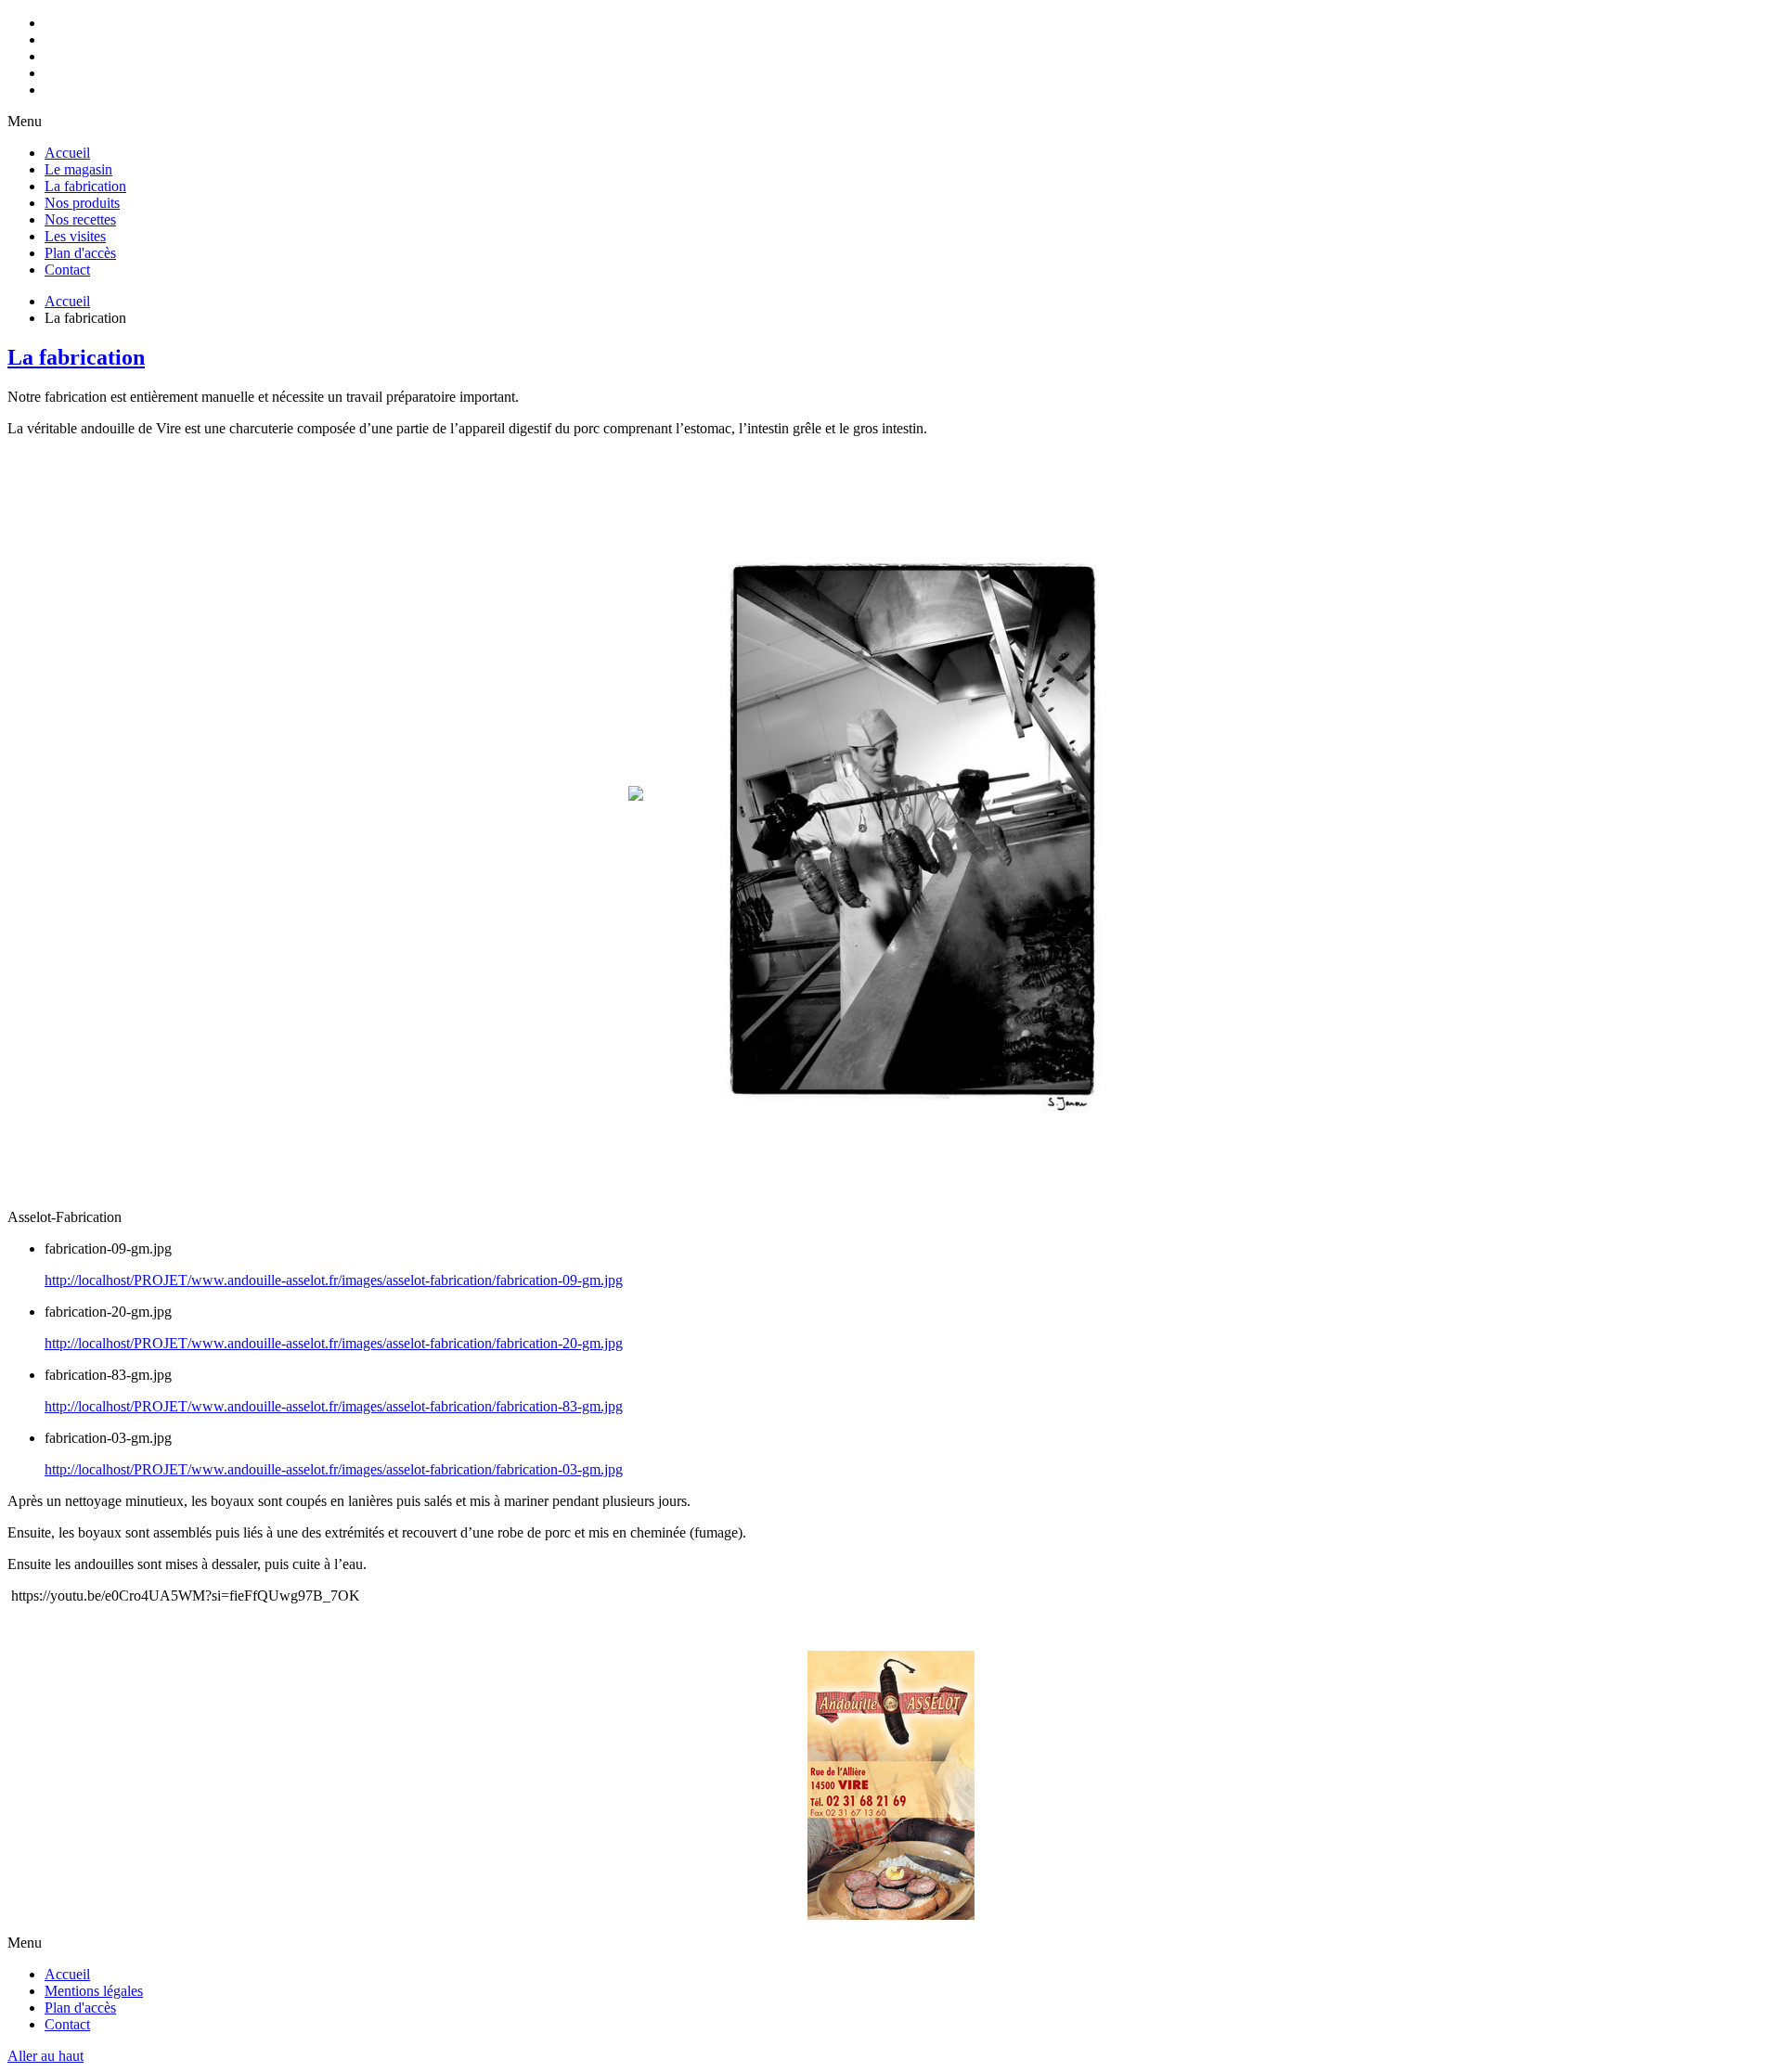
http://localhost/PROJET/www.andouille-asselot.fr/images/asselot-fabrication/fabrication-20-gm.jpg (334, 1343)
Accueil (67, 301)
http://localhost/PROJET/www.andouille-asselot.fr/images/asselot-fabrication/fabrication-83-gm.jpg (334, 1406)
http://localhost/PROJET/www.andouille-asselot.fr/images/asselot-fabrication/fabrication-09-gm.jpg (334, 1280)
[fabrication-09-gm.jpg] (910, 1161)
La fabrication (76, 357)
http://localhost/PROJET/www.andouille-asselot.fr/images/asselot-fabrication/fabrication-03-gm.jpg (334, 1469)
